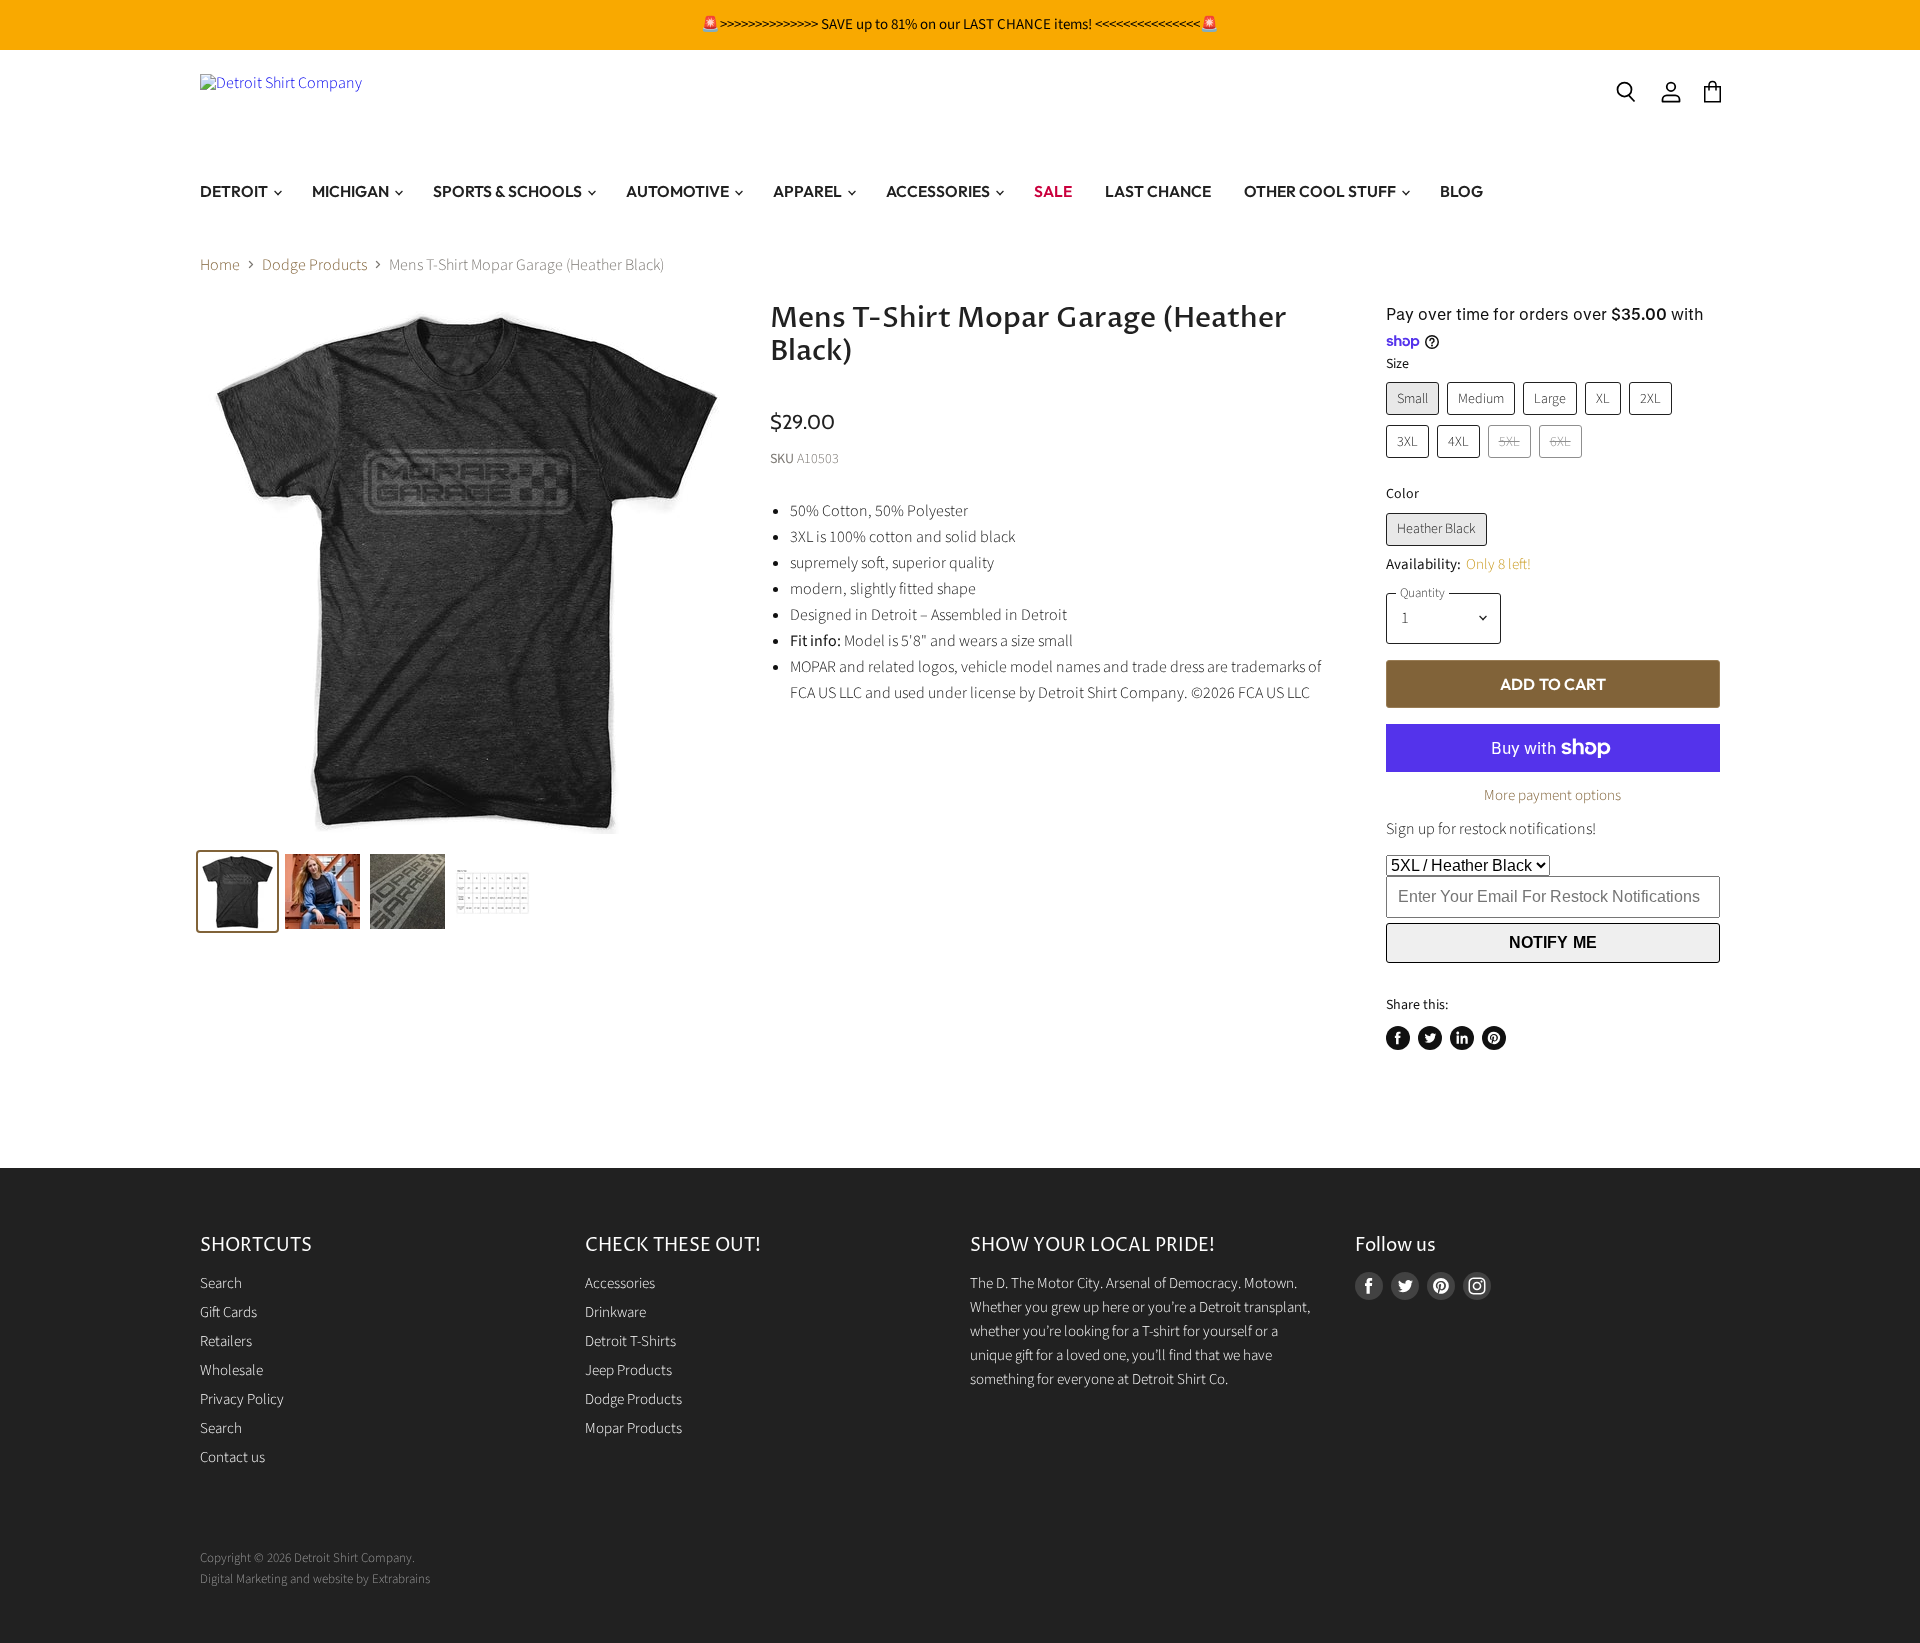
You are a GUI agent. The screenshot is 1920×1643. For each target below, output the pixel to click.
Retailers (226, 1341)
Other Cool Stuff (1321, 191)
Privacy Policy (242, 1399)
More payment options (1552, 795)
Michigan (352, 191)
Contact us (232, 1457)
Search (221, 1283)
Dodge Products (314, 265)
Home (220, 265)
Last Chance (1158, 191)
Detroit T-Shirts (630, 1341)
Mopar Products (633, 1428)
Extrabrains (401, 1579)
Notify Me (1553, 942)
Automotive (679, 191)
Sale (1053, 191)
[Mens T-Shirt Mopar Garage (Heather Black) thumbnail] (407, 891)
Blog (1461, 191)
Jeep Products (628, 1370)
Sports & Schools (509, 191)
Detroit (235, 191)
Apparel (809, 191)
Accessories (939, 191)
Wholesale (231, 1370)
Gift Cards (228, 1312)
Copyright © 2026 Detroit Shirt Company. (307, 1558)
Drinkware (615, 1312)
